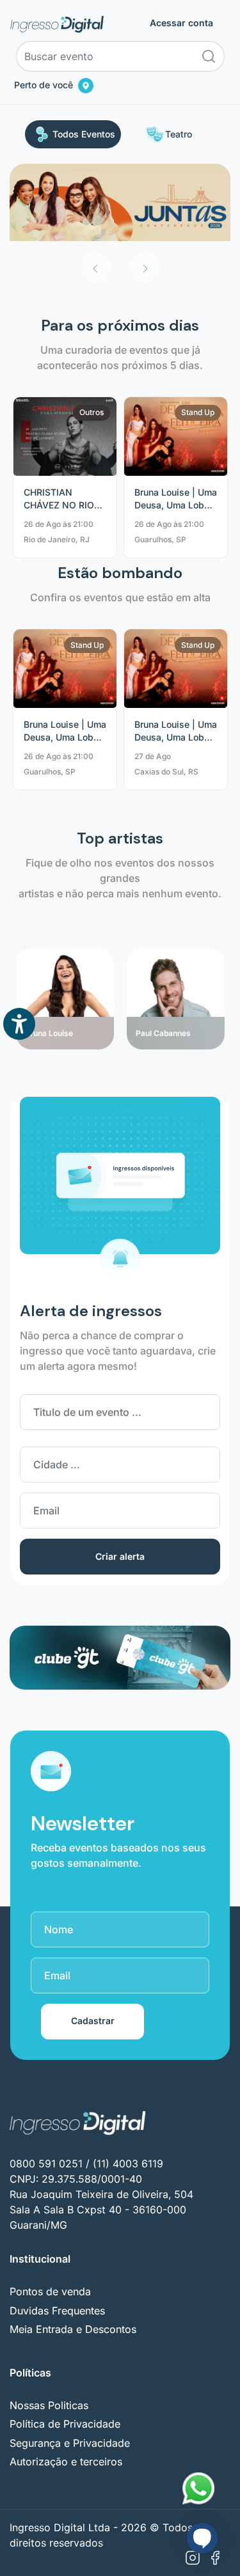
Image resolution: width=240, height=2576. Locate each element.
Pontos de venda (50, 2291)
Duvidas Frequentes (57, 2311)
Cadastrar (93, 2021)
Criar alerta (120, 1556)
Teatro (179, 134)
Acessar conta (181, 23)
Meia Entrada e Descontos (73, 2329)
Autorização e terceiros (66, 2462)
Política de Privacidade (65, 2424)
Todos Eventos (84, 134)
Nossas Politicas (49, 2405)
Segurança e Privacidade (70, 2443)
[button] (95, 267)
